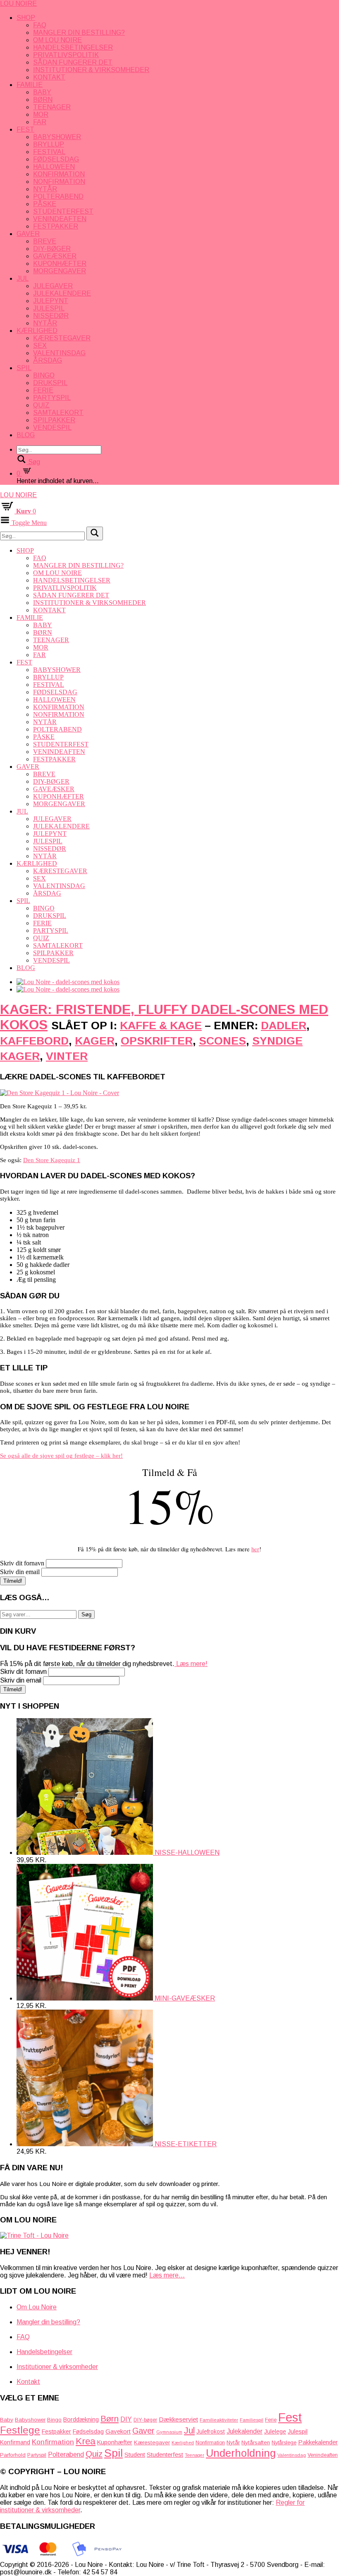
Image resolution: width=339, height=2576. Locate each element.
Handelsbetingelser (73, 47)
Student (135, 2454)
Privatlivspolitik (66, 55)
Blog (26, 435)
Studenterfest (63, 211)
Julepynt (51, 301)
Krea (86, 2441)
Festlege (20, 2430)
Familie (30, 85)
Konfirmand (15, 2442)
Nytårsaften (256, 2442)
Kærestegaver (62, 338)
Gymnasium (169, 2432)
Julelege (275, 2432)
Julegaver (53, 286)
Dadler (284, 1026)
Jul (23, 278)
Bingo (44, 375)
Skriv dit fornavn (22, 1563)
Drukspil (50, 383)
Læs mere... (167, 2275)
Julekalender (245, 2431)
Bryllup (49, 144)
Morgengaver (60, 271)
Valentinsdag (59, 353)
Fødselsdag (56, 159)
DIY (126, 2419)
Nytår (45, 189)
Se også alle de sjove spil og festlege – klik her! (61, 1456)
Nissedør (51, 316)
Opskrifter (157, 1041)
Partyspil (52, 398)
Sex (40, 345)
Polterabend (58, 196)
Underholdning (241, 2453)
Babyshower (57, 137)
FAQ (40, 25)
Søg (86, 1614)
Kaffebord (34, 1041)
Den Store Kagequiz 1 (52, 1160)
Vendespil (52, 427)
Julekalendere (62, 293)
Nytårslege (284, 2443)
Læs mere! (191, 1664)
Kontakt (49, 77)
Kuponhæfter (60, 264)
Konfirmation (59, 174)
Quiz (41, 405)
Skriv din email (20, 1572)
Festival (49, 152)
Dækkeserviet (178, 2419)
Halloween (54, 167)
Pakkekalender (318, 2442)
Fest (25, 129)
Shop (26, 18)
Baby (42, 92)
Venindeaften (60, 219)
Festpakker (56, 226)
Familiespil (252, 2420)
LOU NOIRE (18, 4)
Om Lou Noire (57, 40)
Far (40, 122)
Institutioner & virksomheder (91, 70)
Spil (24, 368)
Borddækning (81, 2420)
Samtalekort (58, 413)
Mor (41, 114)
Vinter (67, 1056)
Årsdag (48, 360)
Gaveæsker (55, 256)
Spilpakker (54, 420)
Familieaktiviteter (219, 2420)
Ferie (43, 390)
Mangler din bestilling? (79, 33)
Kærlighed (37, 331)
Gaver (28, 234)
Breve (45, 241)
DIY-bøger (52, 249)
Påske (45, 204)
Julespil (49, 308)
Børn (43, 100)
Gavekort (118, 2431)
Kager (95, 1041)
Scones (222, 1041)
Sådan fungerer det (73, 62)
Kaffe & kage (161, 1026)
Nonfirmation (59, 182)
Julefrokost (211, 2432)
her (255, 1549)
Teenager (52, 107)
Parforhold (13, 2455)
